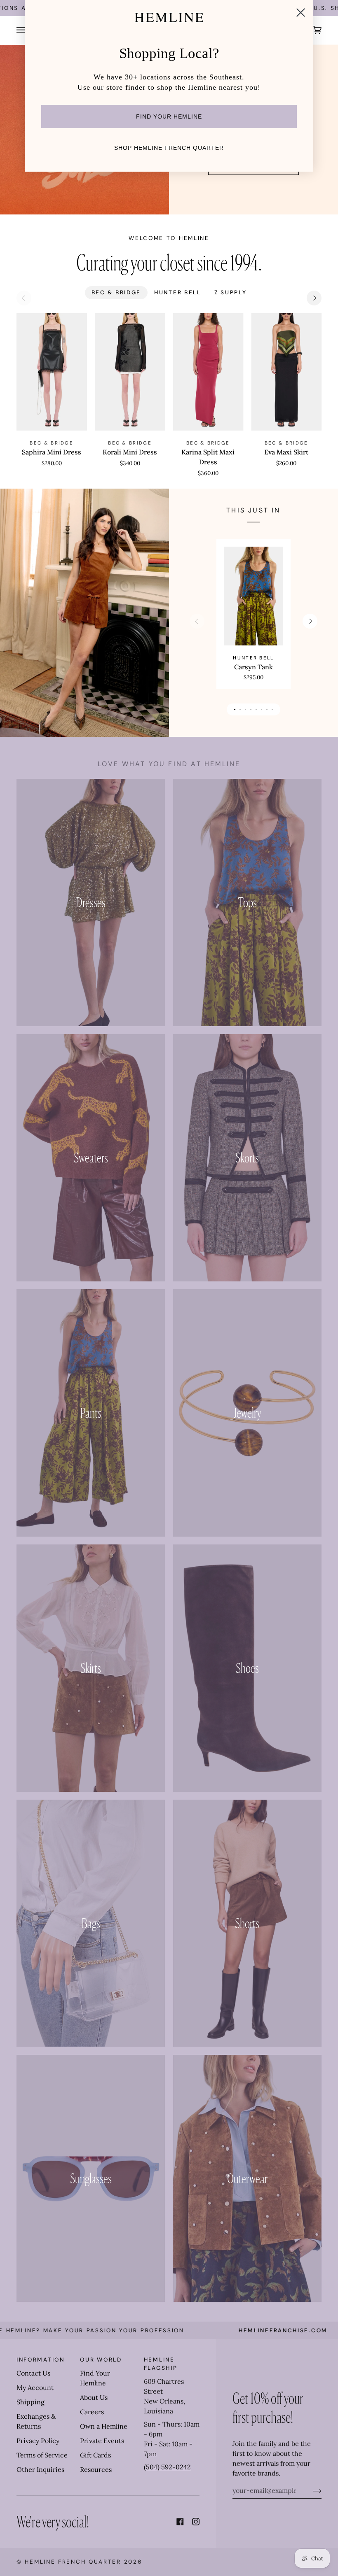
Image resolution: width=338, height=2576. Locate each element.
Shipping (31, 2402)
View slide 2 (240, 709)
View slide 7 (267, 709)
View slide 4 (251, 709)
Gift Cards (95, 2455)
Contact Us (33, 2373)
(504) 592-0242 (167, 2467)
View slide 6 (262, 709)
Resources (96, 2469)
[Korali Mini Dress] (130, 372)
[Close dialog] (301, 13)
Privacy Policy (38, 2441)
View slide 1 (235, 709)
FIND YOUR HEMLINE (169, 116)
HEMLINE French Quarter (73, 2562)
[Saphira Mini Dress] (52, 372)
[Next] (314, 298)
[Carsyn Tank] (253, 596)
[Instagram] (196, 2522)
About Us (94, 2397)
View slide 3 (245, 709)
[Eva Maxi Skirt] (286, 372)
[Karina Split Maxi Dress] (208, 372)
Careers (92, 2412)
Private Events (102, 2441)
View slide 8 (272, 709)
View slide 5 (256, 709)
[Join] (311, 2490)
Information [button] (41, 2360)
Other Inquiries (40, 2469)
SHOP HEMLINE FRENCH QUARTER (169, 148)
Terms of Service (42, 2455)
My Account (35, 2387)
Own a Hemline (104, 2426)
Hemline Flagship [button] (161, 2364)
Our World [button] (101, 2360)
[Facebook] (180, 2522)
